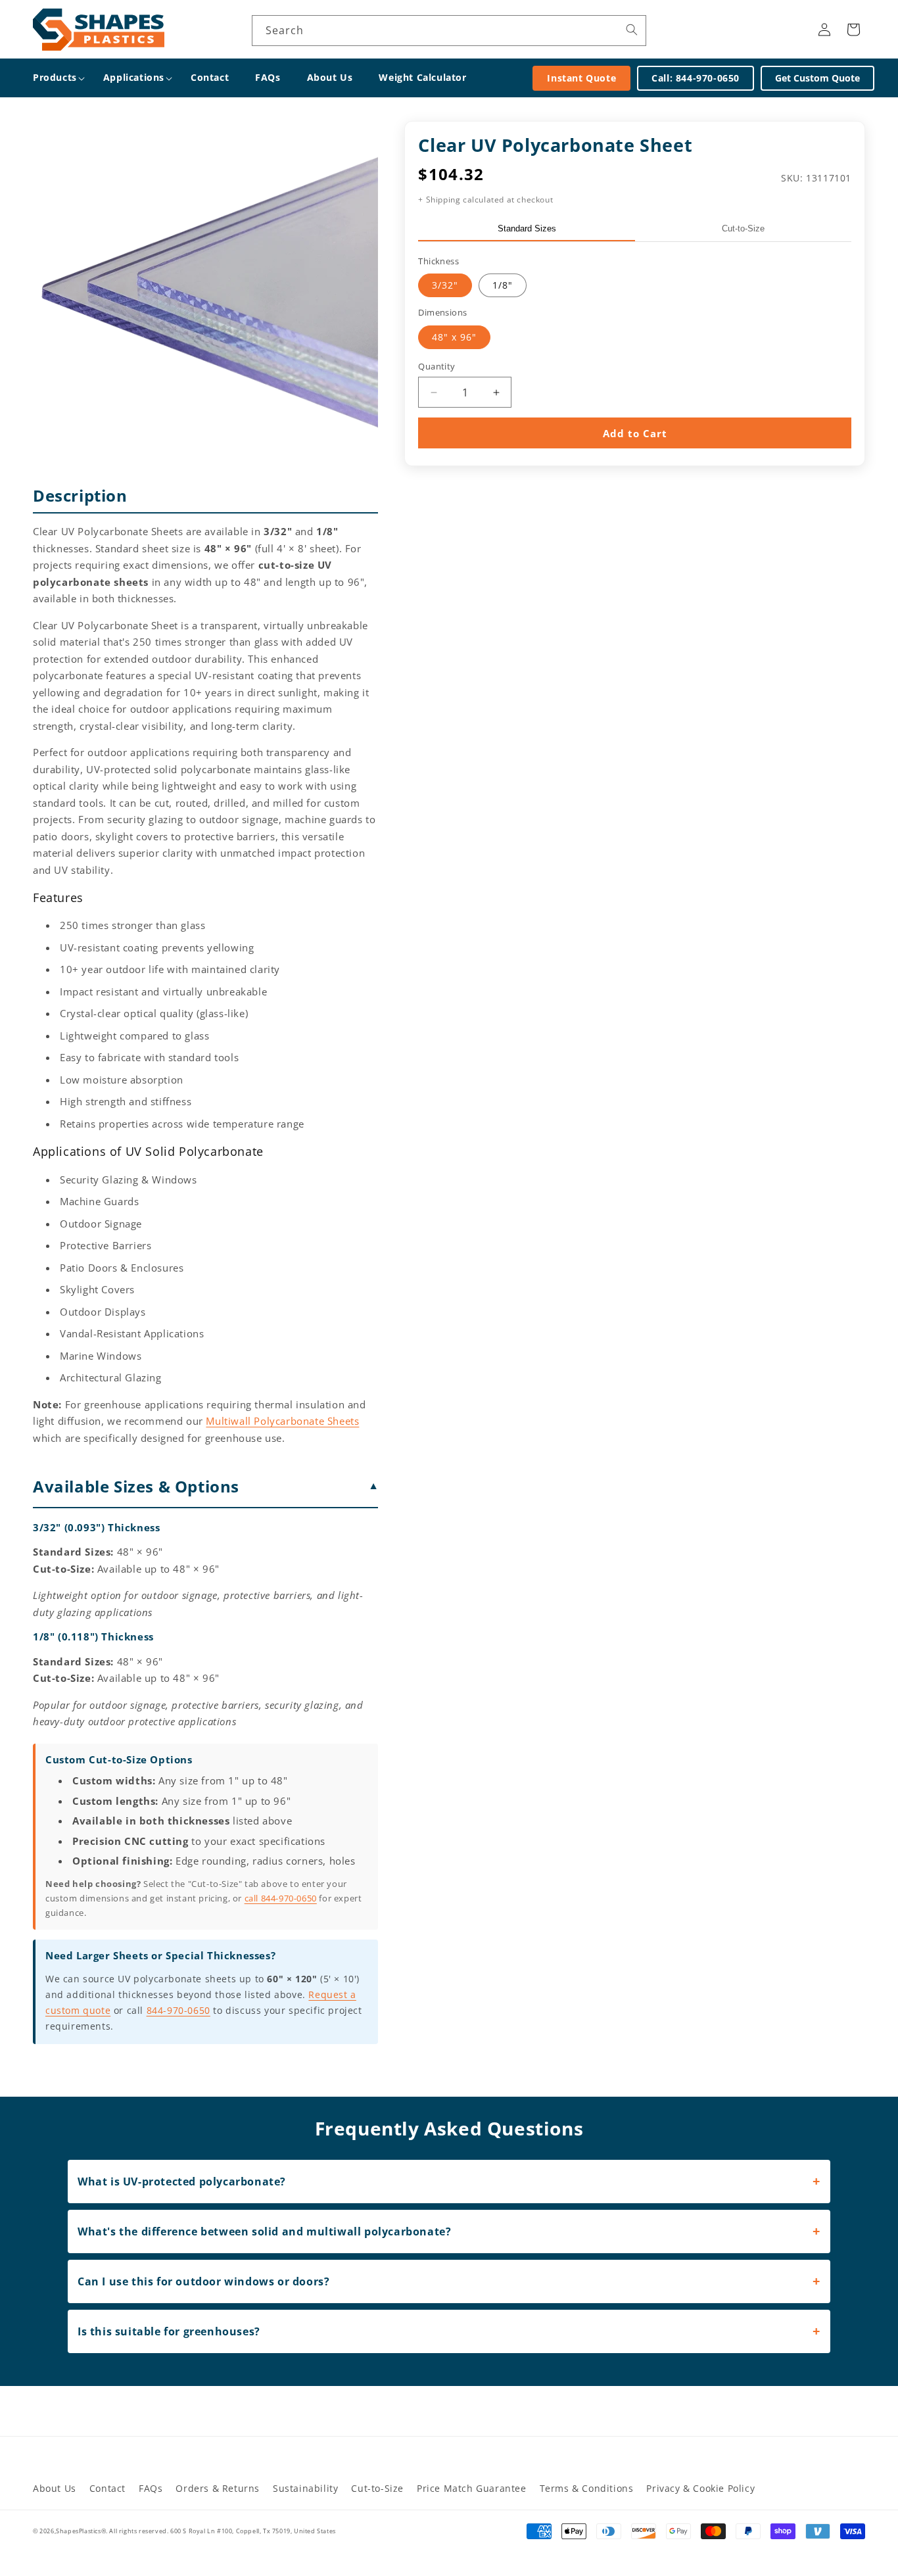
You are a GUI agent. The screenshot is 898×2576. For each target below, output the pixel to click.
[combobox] (449, 31)
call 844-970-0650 (281, 1898)
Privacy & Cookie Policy (700, 2488)
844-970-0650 (178, 2010)
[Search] (632, 30)
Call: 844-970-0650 (696, 78)
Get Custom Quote (817, 78)
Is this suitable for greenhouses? (169, 2331)
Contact (107, 2488)
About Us (55, 2488)
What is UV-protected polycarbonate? (182, 2182)
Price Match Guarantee (472, 2488)
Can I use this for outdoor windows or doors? (203, 2281)
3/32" (445, 285)
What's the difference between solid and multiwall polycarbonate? (264, 2231)
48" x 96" (454, 337)
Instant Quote (581, 78)
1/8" (503, 285)
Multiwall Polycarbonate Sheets (282, 1421)
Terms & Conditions (587, 2488)
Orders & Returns (218, 2488)
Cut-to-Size (743, 228)
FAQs (151, 2488)
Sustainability (305, 2488)
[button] (55, 78)
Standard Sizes (527, 228)
